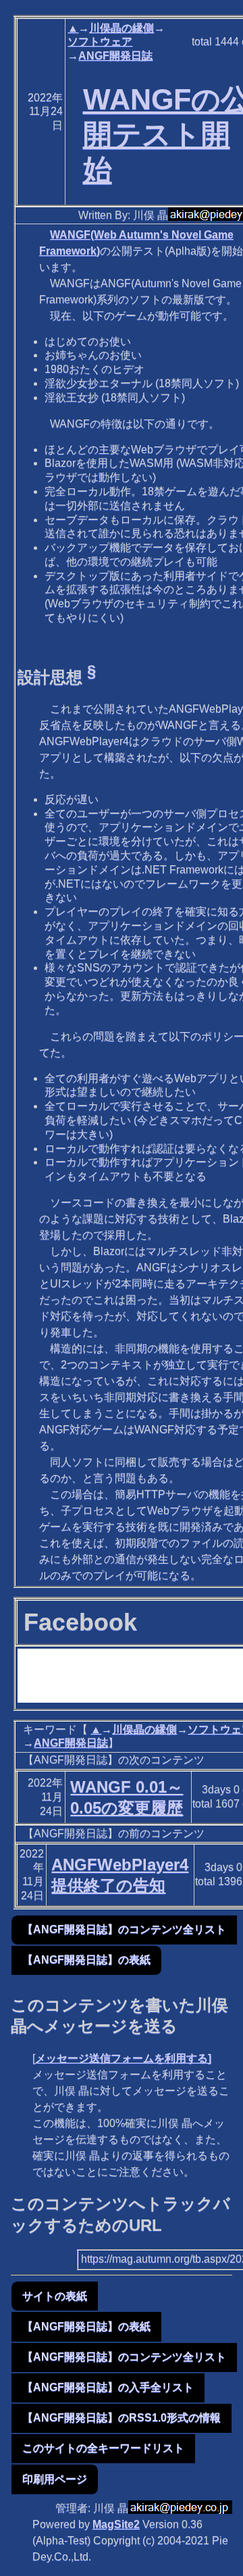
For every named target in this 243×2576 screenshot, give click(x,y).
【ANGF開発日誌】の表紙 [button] (86, 1960)
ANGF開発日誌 (115, 56)
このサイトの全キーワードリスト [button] (103, 2448)
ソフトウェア (100, 42)
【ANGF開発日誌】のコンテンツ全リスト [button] (124, 1929)
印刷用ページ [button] (55, 2479)
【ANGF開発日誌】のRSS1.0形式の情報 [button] (122, 2418)
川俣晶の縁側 (122, 28)
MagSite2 (116, 2524)
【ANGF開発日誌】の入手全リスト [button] (108, 2387)
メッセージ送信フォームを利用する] (123, 2058)
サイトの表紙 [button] (55, 2296)
